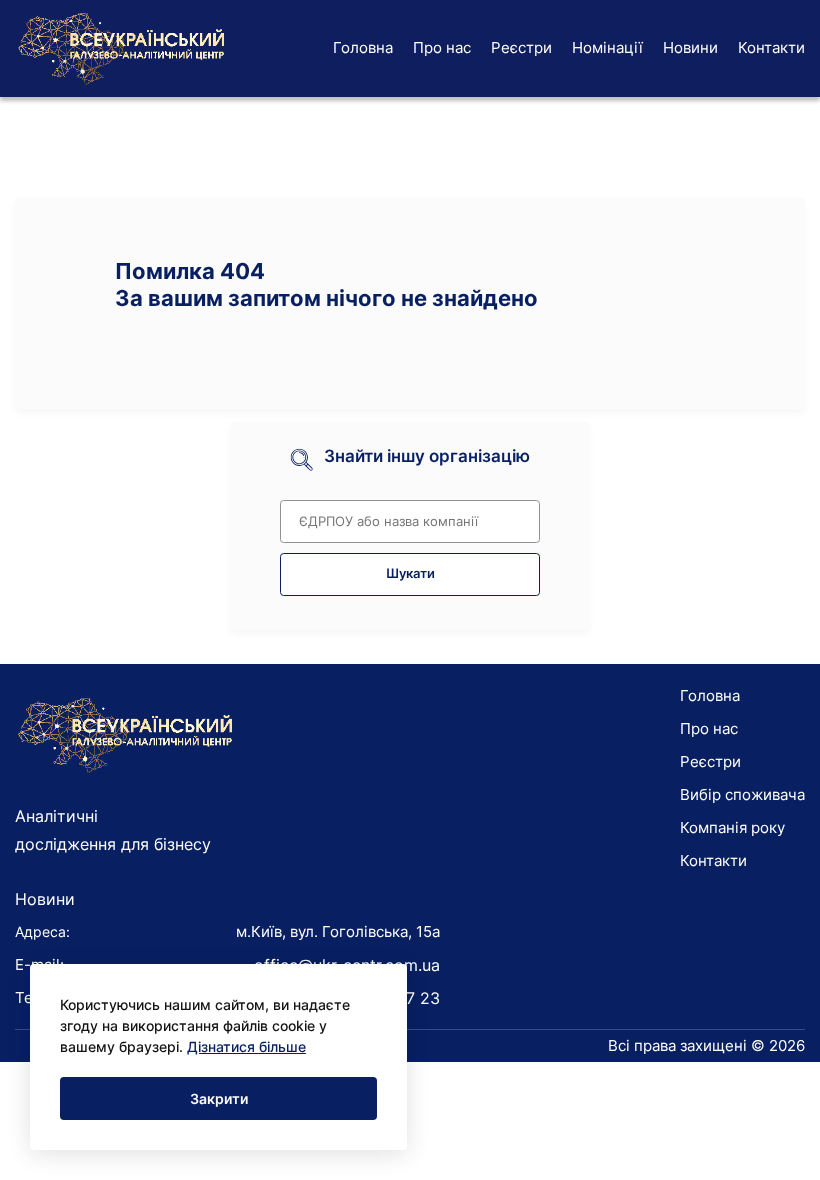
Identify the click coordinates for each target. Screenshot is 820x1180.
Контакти (771, 47)
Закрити (219, 1098)
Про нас (442, 47)
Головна (363, 47)
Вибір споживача (742, 794)
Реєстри (521, 47)
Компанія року (732, 827)
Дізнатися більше (246, 1046)
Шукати (410, 573)
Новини (690, 47)
